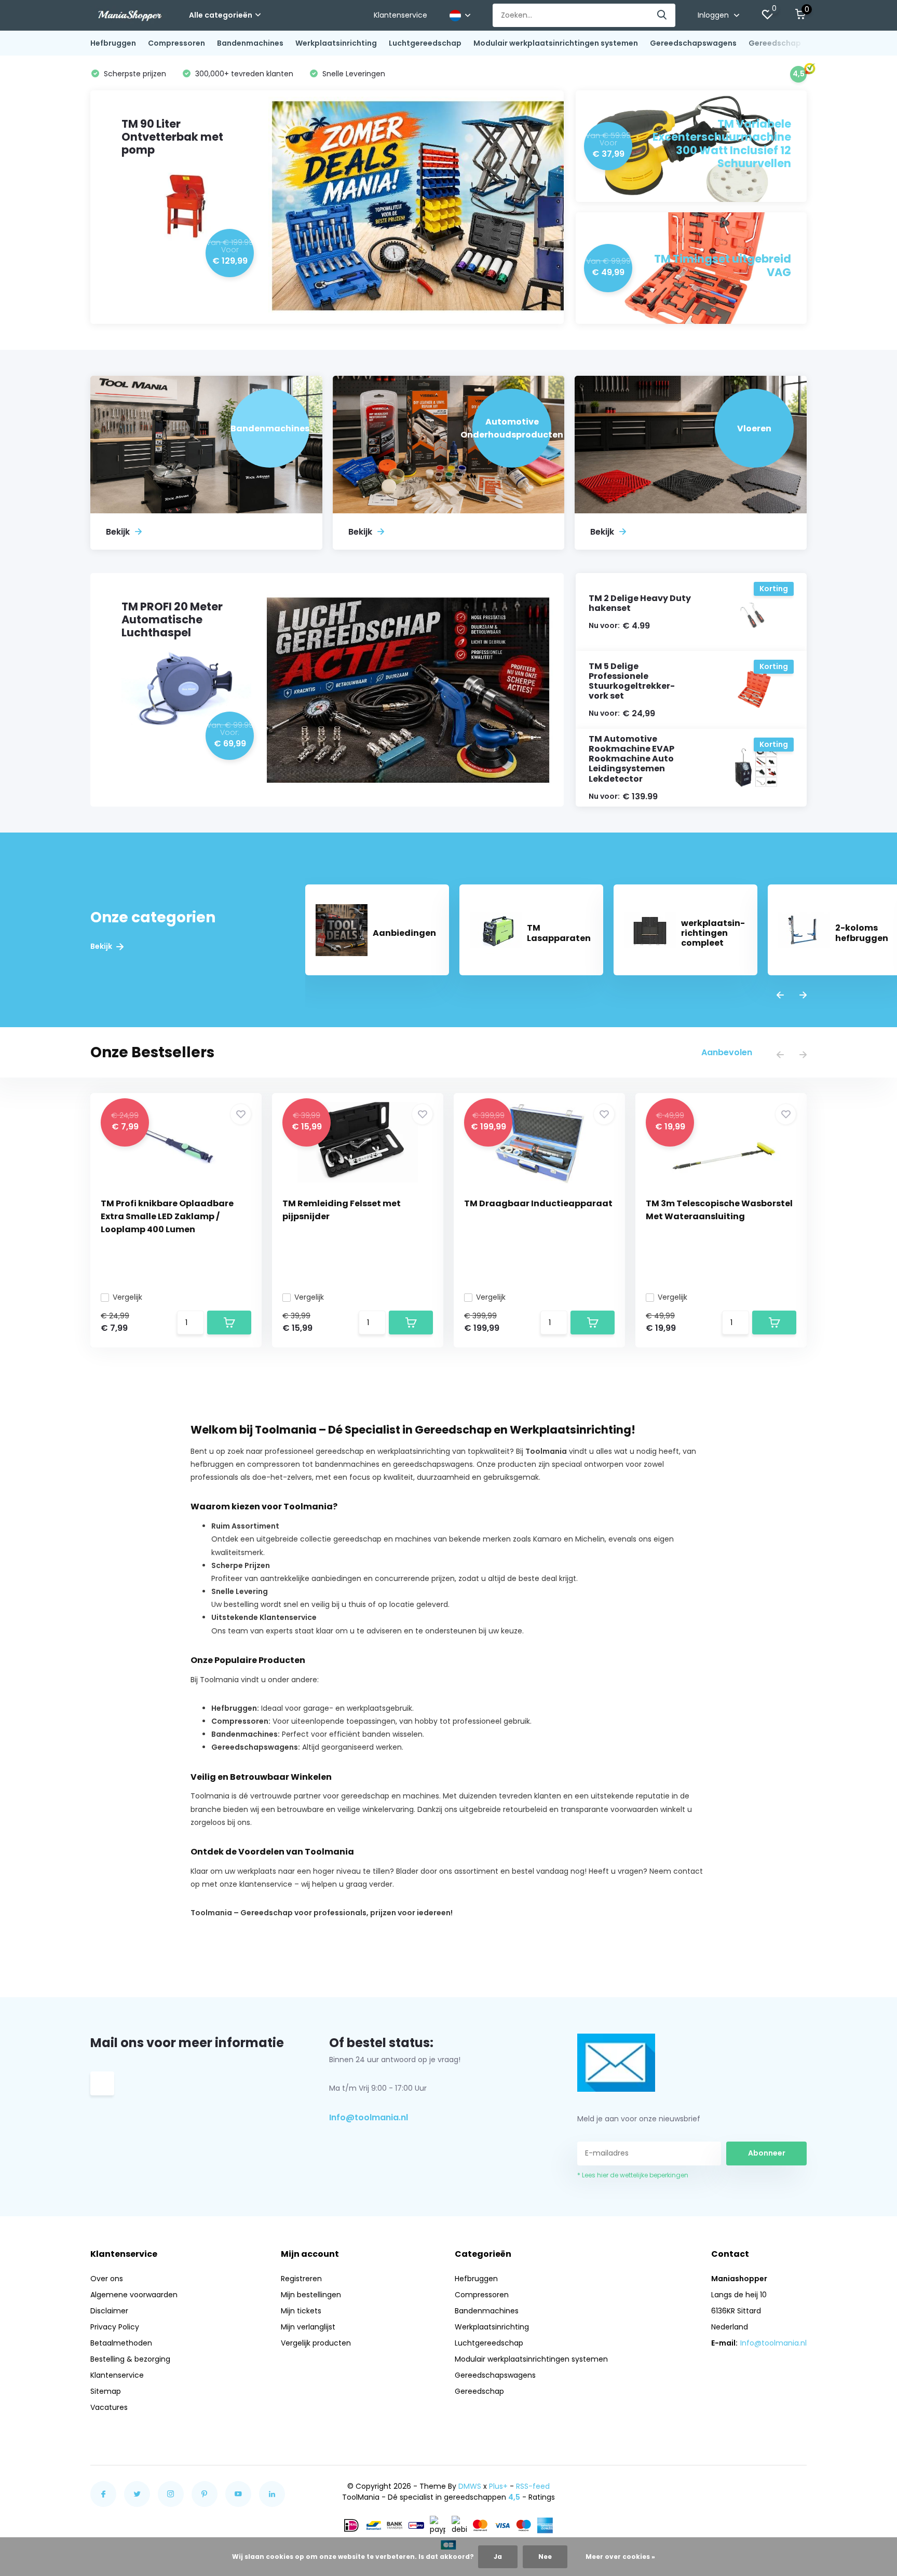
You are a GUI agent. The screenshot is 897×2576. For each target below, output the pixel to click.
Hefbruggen (113, 43)
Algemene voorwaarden (134, 2295)
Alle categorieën (221, 15)
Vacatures (109, 2407)
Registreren (301, 2279)
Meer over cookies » (620, 2557)
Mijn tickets (301, 2311)
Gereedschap (775, 43)
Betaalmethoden (121, 2343)
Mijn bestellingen (311, 2295)
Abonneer (767, 2153)
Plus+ (498, 2486)
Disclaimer (109, 2311)
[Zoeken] (662, 15)
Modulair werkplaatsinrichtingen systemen (556, 43)
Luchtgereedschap (425, 43)
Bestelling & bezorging (130, 2359)
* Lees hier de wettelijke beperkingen (633, 2175)
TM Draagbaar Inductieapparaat (538, 1203)
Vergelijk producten (316, 2343)
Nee (545, 2557)
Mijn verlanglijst (308, 2327)
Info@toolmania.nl (369, 2117)
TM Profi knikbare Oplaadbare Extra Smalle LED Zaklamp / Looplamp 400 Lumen (167, 1216)
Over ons (107, 2279)
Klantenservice (400, 15)
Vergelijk (127, 1297)
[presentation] (780, 996)
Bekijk (102, 946)
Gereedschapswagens (693, 43)
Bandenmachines (250, 43)
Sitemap (106, 2391)
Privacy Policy (115, 2327)
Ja (498, 2557)
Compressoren (176, 43)
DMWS (470, 2486)
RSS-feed (533, 2486)
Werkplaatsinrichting (336, 43)
